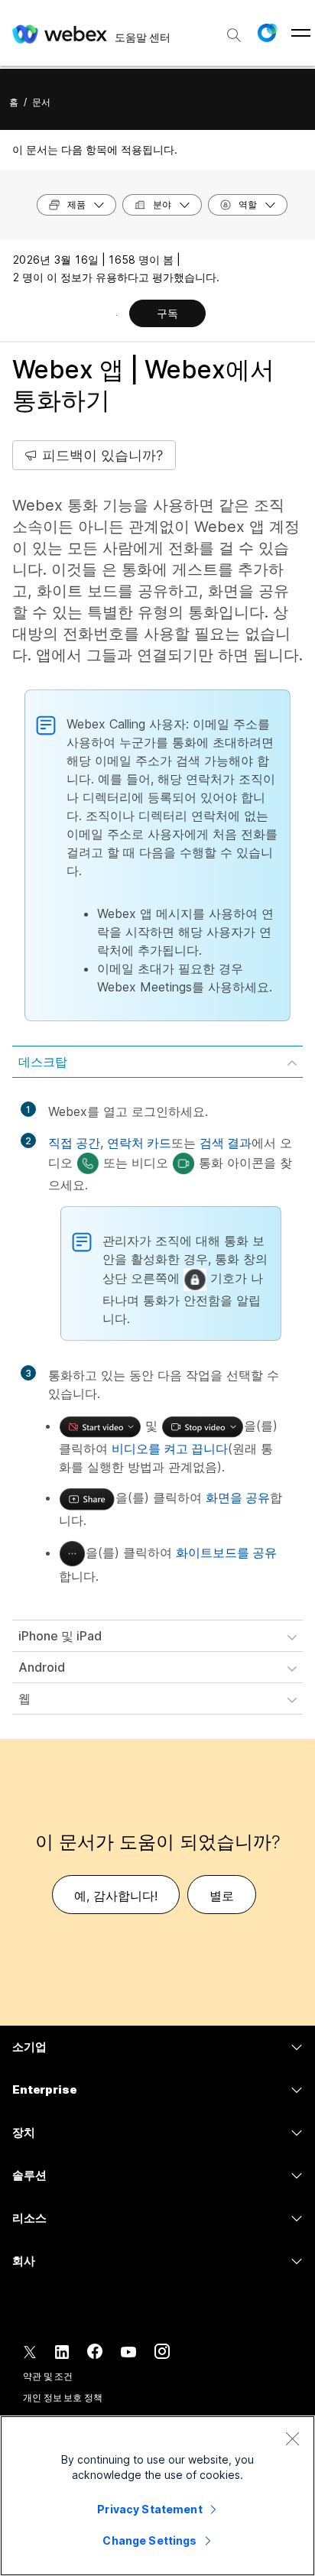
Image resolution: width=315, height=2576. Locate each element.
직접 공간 (74, 1143)
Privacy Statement (149, 2509)
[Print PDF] (117, 315)
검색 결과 (226, 1143)
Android (42, 1667)
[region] (157, 2496)
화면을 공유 (238, 1497)
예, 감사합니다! (116, 1896)
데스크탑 (43, 1062)
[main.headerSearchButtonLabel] (234, 30)
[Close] (292, 2438)
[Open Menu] (301, 33)
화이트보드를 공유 (226, 1552)
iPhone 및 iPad (60, 1636)
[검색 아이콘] (234, 35)
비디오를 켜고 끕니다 (170, 1449)
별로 (222, 1896)
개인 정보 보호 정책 (63, 2398)
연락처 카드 (139, 1143)
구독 (167, 313)
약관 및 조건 (48, 2376)
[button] (267, 33)
